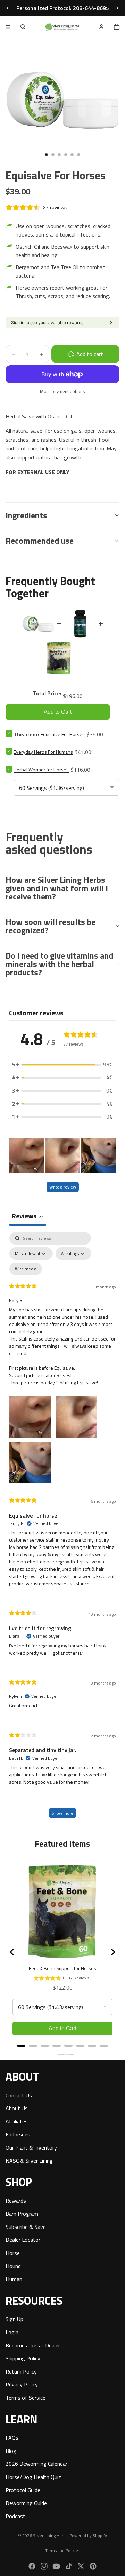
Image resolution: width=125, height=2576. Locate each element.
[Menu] (8, 27)
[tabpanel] (62, 1529)
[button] (62, 1065)
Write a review (63, 1187)
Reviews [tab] (28, 1216)
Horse (13, 2253)
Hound (13, 2266)
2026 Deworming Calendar (36, 2464)
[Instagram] (44, 2566)
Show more (62, 1813)
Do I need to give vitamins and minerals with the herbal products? (59, 964)
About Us (17, 2108)
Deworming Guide (26, 2503)
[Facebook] (32, 2566)
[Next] (112, 1952)
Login (12, 2332)
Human (14, 2279)
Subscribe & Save (26, 2226)
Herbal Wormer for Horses (41, 770)
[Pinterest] (93, 2566)
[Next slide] (117, 8)
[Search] (23, 27)
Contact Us (19, 2095)
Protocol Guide (23, 2490)
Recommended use (40, 541)
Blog (11, 2450)
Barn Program (22, 2214)
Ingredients (26, 515)
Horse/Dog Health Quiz (33, 2477)
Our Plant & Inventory (31, 2147)
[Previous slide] (8, 8)
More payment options (62, 391)
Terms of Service (26, 2398)
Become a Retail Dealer (33, 2345)
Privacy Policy (22, 2384)
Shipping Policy (23, 2358)
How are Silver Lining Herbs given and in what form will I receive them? (57, 888)
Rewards (16, 2200)
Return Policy (21, 2371)
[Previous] (12, 1952)
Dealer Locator (23, 2240)
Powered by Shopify (88, 2535)
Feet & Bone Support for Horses (62, 1968)
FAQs (12, 2438)
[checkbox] (26, 1269)
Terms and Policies (62, 2550)
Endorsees (18, 2134)
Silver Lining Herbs (50, 2535)
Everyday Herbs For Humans (43, 752)
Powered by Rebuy (62, 2055)
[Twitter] (81, 2566)
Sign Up (14, 2319)
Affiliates (17, 2121)
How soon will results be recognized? (51, 926)
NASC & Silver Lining (29, 2160)
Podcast (15, 2516)
